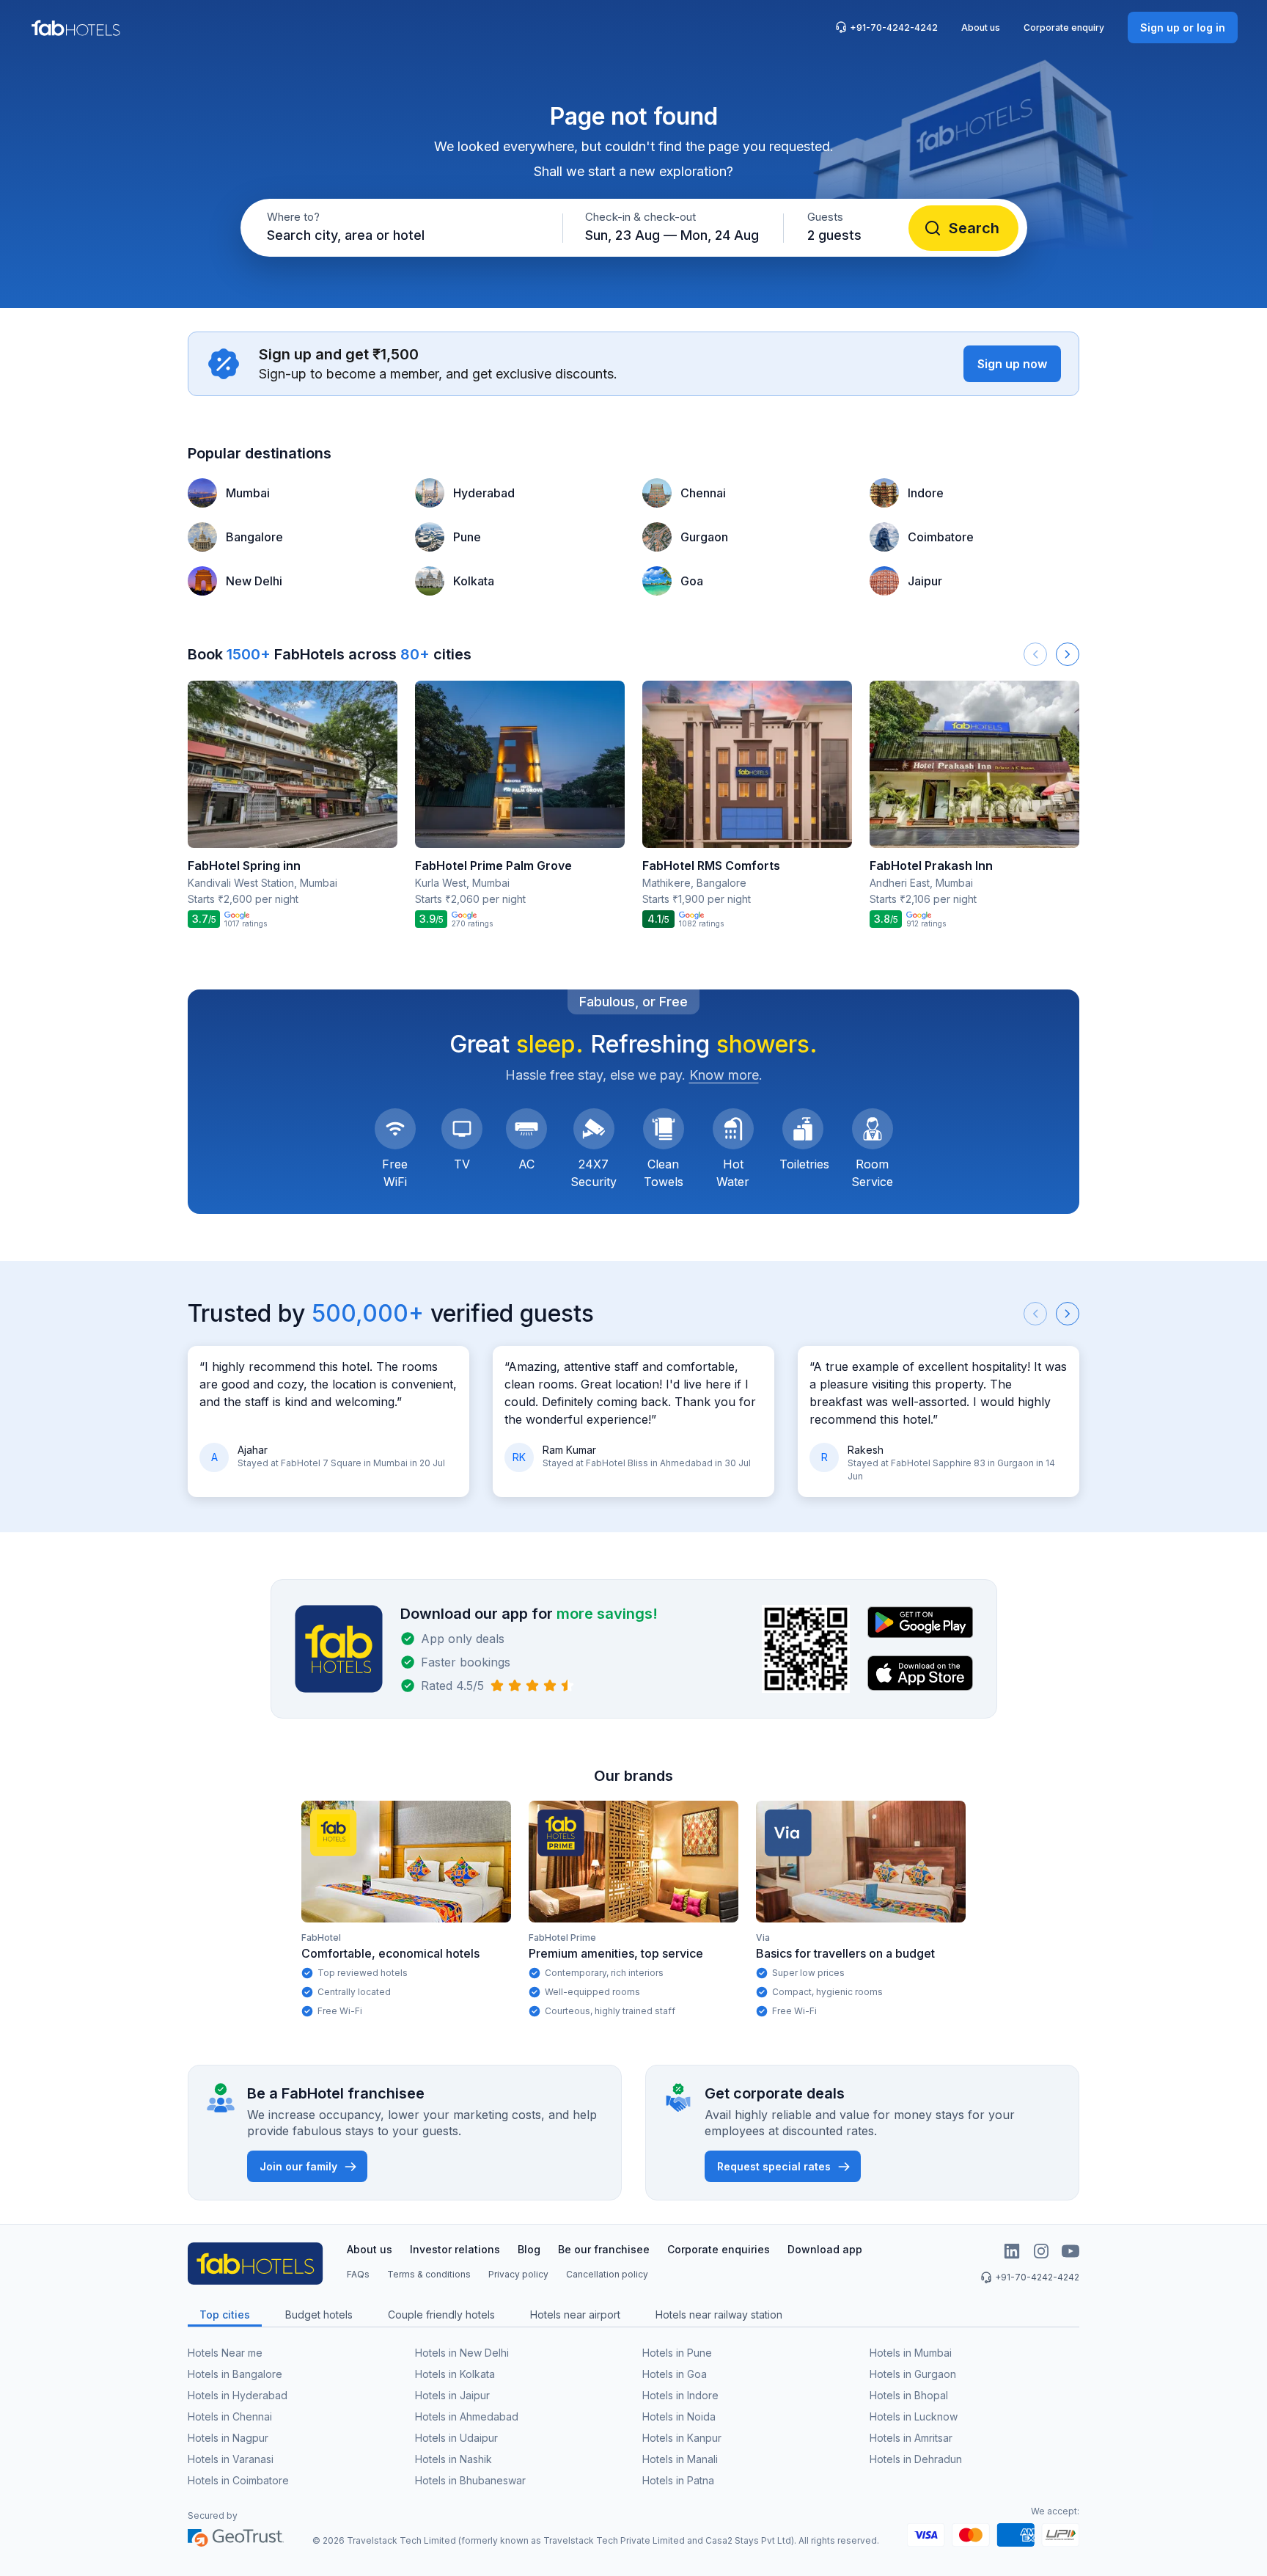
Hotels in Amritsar (911, 2438)
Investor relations (455, 2249)
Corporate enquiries (719, 2249)
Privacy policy (518, 2274)
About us (981, 28)
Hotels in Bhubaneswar (470, 2480)
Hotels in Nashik (453, 2459)
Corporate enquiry (1064, 28)
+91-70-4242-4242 (894, 28)
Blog (529, 2249)
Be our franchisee (604, 2249)
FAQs (358, 2274)
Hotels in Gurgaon (913, 2374)
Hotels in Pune (677, 2353)
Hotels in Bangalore (235, 2374)
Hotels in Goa (675, 2374)
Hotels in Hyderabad (238, 2395)
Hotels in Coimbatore (238, 2480)
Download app (825, 2249)
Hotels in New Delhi (462, 2353)
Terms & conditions (429, 2274)
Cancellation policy (607, 2274)
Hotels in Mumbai (911, 2353)
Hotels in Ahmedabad (467, 2416)
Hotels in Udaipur (456, 2438)
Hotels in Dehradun (916, 2459)
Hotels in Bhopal (909, 2395)
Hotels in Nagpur (228, 2438)
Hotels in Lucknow (914, 2416)
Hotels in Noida (679, 2416)
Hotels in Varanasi (231, 2459)
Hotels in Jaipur (452, 2395)
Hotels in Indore (680, 2395)
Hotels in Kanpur (682, 2438)
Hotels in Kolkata (455, 2374)
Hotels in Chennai (230, 2416)
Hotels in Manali (680, 2459)
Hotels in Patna (678, 2480)
